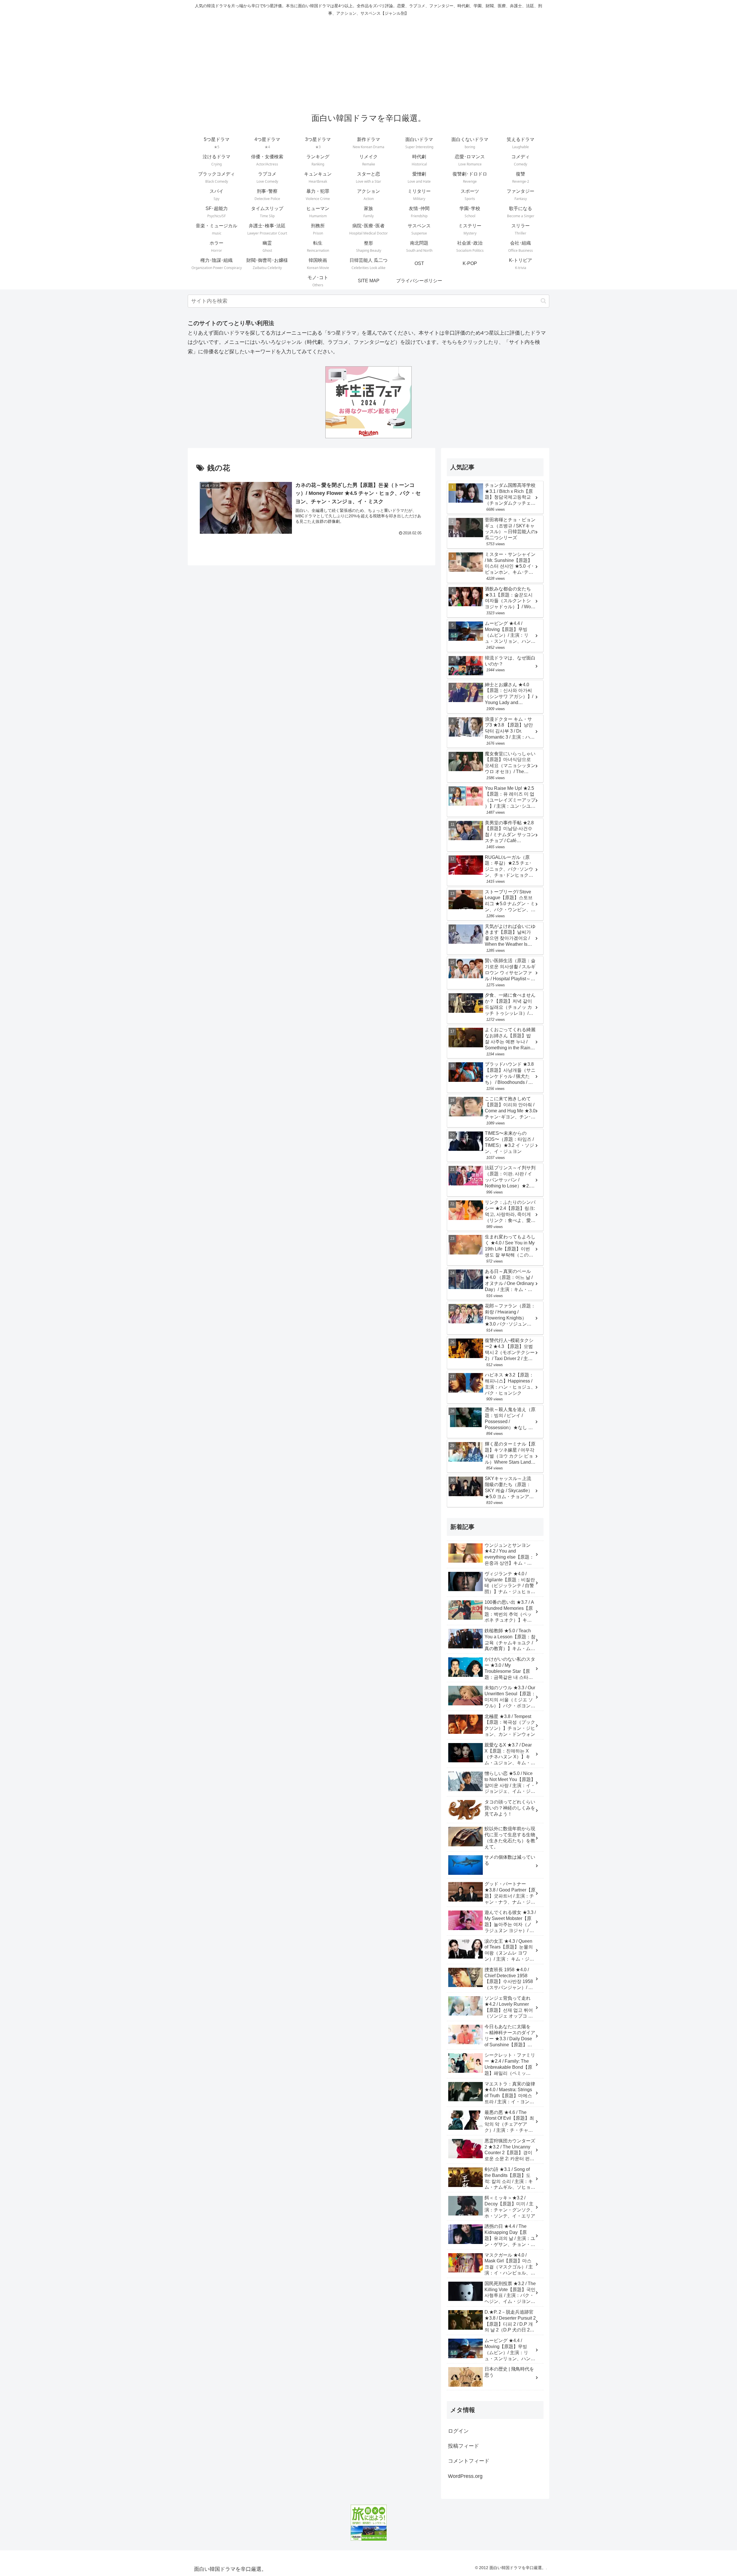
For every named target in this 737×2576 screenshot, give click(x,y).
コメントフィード (469, 2461)
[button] (543, 301)
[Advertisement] (368, 62)
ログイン (458, 2431)
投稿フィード (464, 2446)
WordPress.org (465, 2476)
